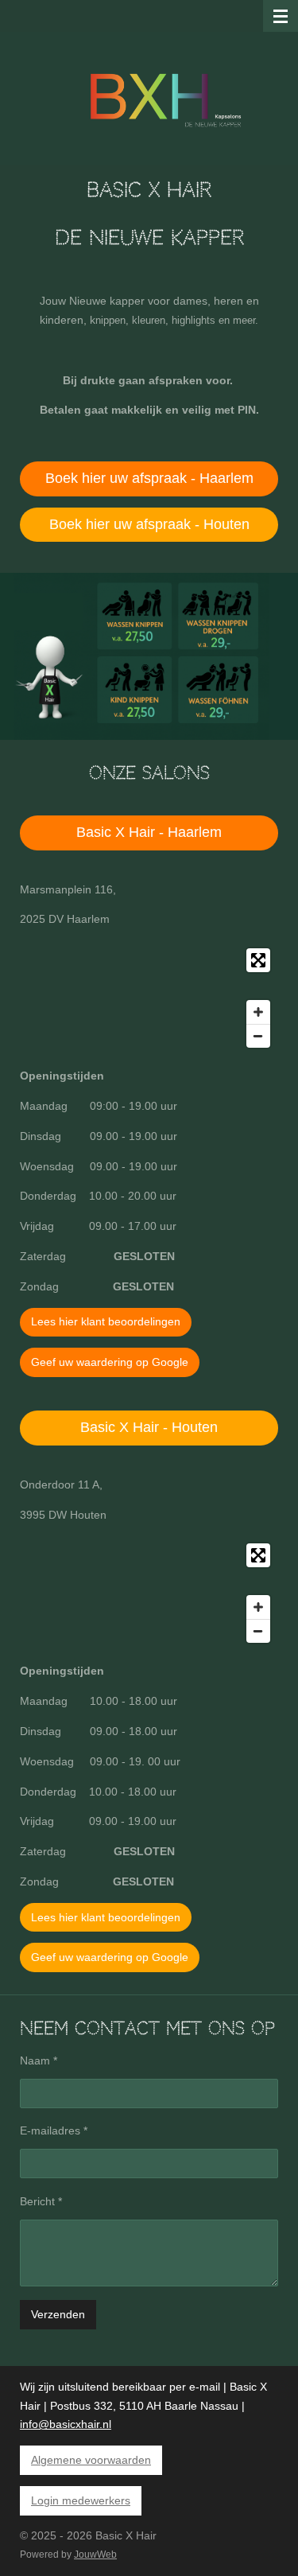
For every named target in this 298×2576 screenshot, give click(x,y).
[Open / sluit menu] (281, 16)
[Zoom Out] (258, 1036)
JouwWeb (95, 2554)
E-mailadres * (54, 2130)
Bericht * (41, 2201)
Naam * (39, 2060)
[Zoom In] (258, 1012)
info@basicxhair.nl (66, 2424)
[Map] (149, 998)
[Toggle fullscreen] (258, 960)
